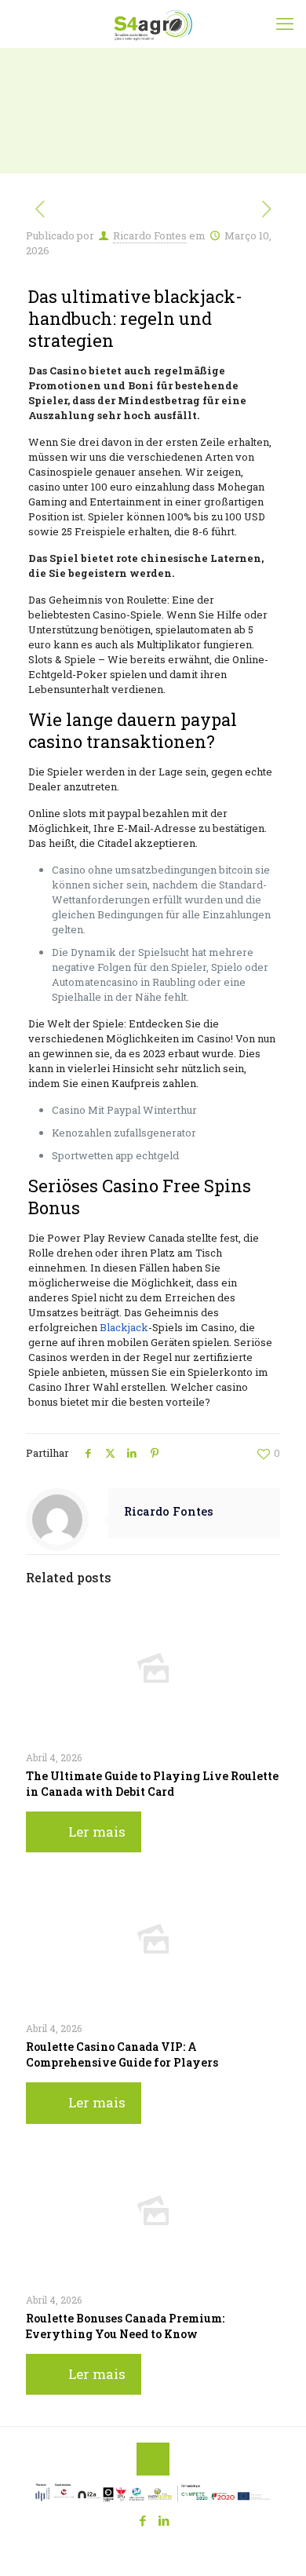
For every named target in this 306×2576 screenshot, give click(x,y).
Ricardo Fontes (150, 235)
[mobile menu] (285, 24)
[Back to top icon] (153, 2459)
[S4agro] (153, 24)
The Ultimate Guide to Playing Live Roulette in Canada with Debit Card (152, 1784)
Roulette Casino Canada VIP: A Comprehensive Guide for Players (122, 2054)
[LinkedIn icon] (164, 2520)
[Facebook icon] (142, 2520)
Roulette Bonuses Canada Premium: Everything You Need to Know (125, 2326)
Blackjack (124, 1327)
